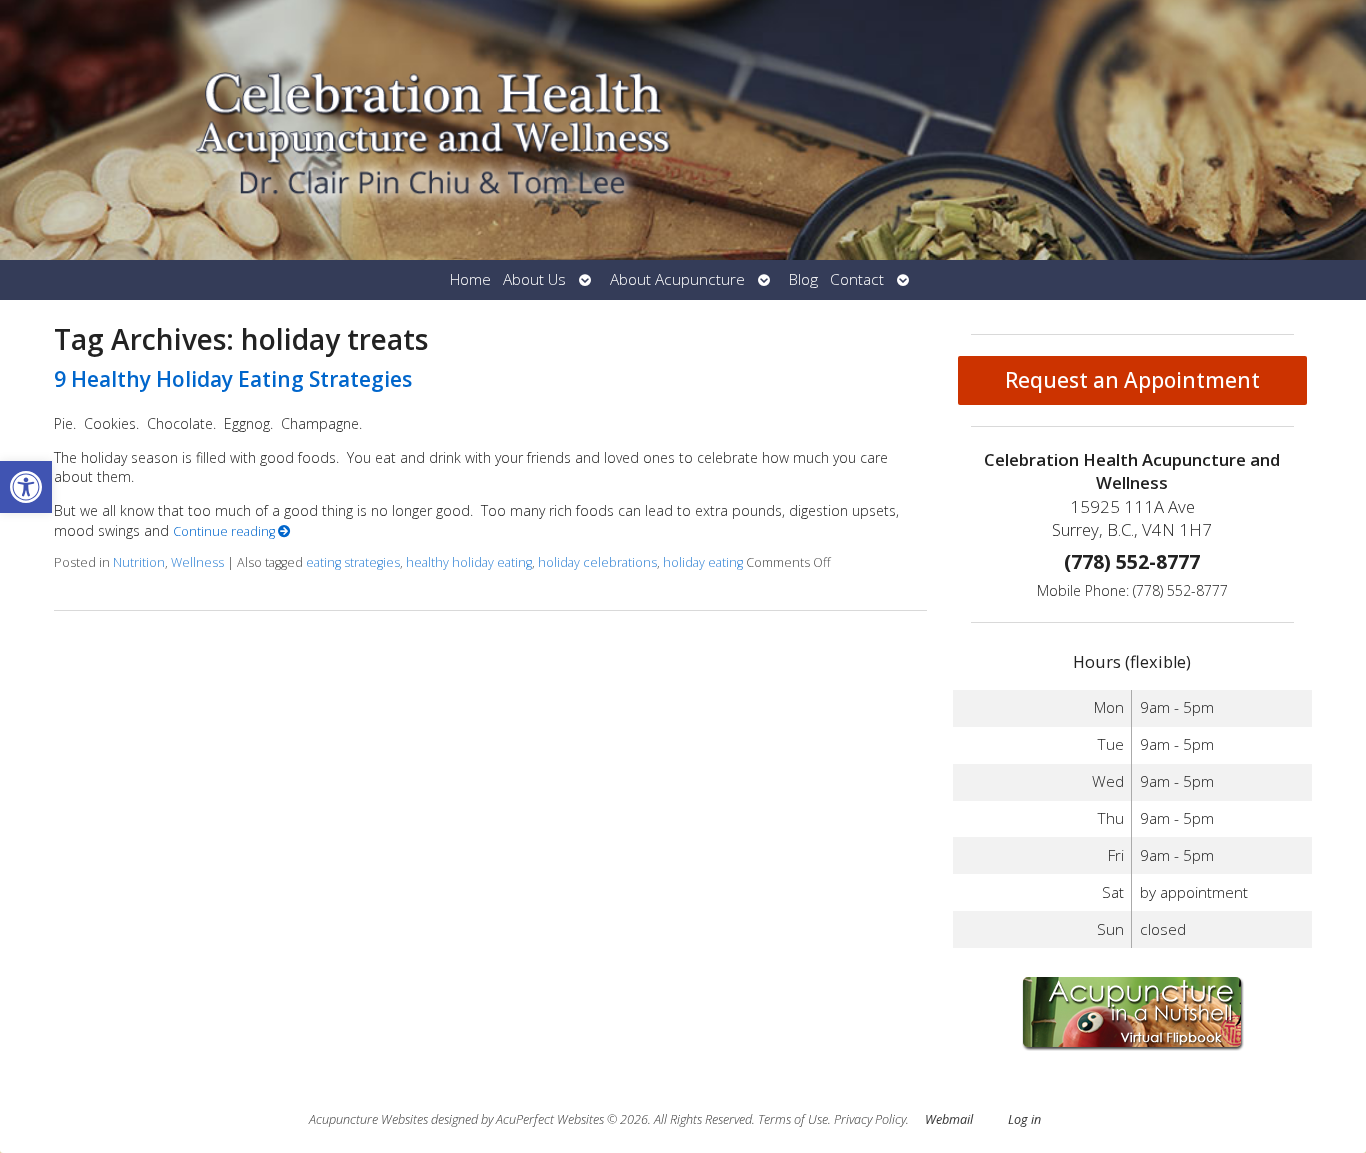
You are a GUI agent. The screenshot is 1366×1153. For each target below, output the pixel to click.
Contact (857, 279)
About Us (534, 279)
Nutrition (139, 562)
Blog (803, 279)
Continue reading (225, 531)
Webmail (949, 1119)
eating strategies (353, 562)
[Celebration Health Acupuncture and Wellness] (683, 130)
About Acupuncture (677, 279)
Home (470, 279)
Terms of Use (793, 1119)
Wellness (197, 562)
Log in (1024, 1119)
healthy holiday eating (469, 562)
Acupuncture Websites (368, 1119)
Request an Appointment (1132, 380)
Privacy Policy (870, 1119)
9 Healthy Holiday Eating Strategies (233, 379)
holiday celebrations (597, 562)
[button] (26, 487)
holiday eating (703, 562)
